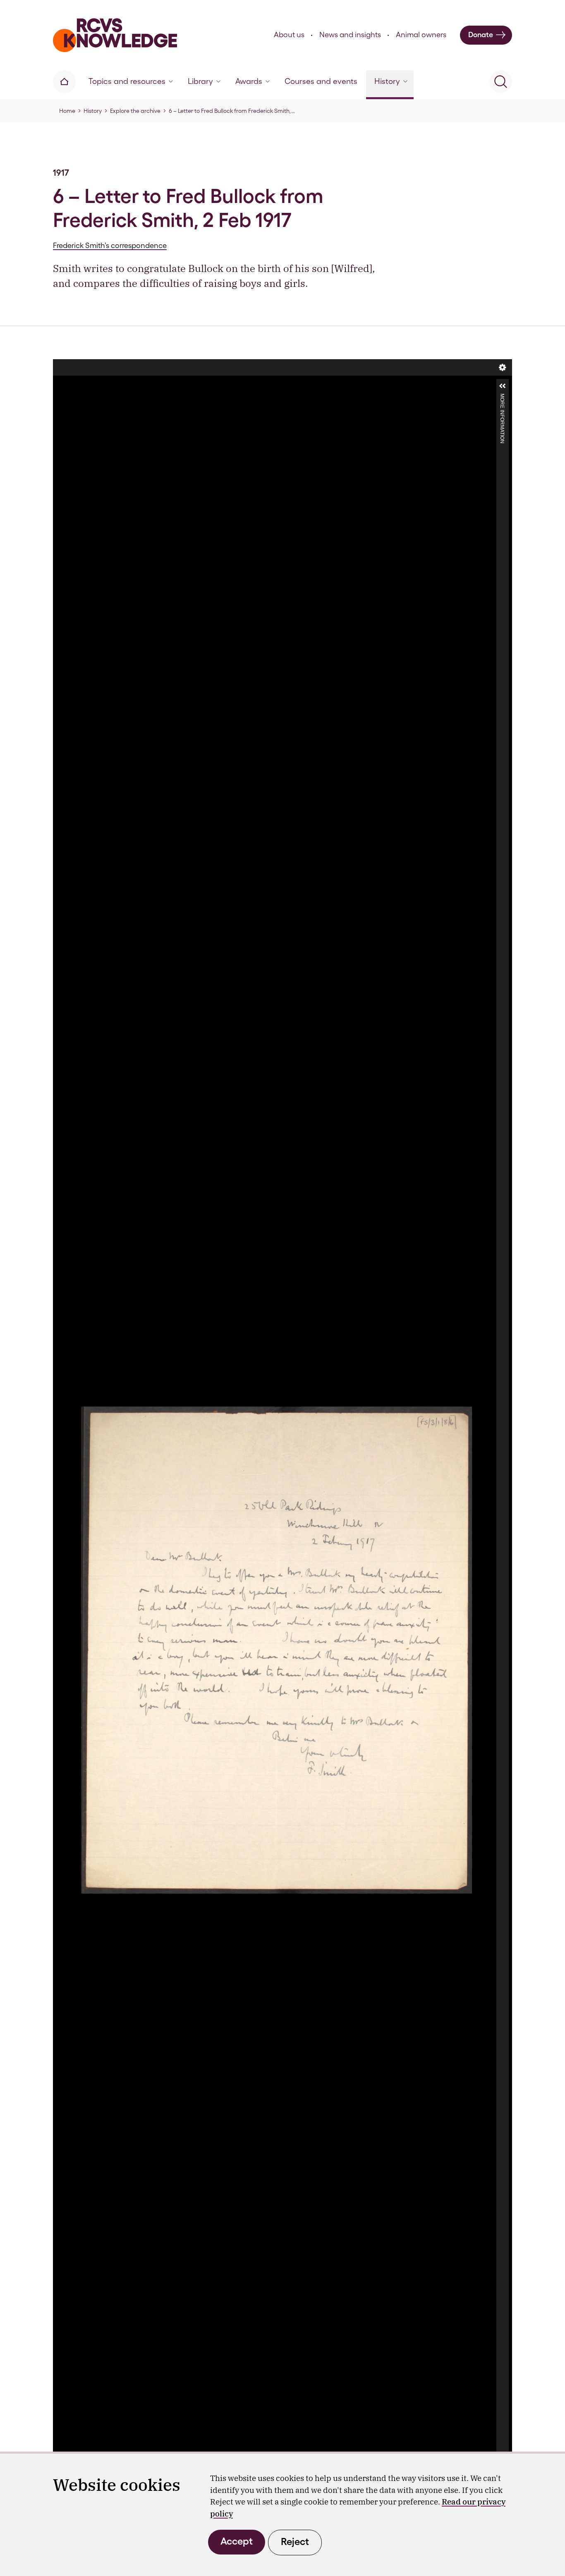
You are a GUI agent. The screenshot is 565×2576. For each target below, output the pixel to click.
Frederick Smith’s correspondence (110, 245)
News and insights (350, 35)
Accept (237, 2541)
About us (289, 35)
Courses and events (321, 81)
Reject (295, 2541)
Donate (481, 35)
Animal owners (421, 35)
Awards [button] (249, 81)
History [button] (387, 81)
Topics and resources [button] (127, 81)
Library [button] (200, 81)
